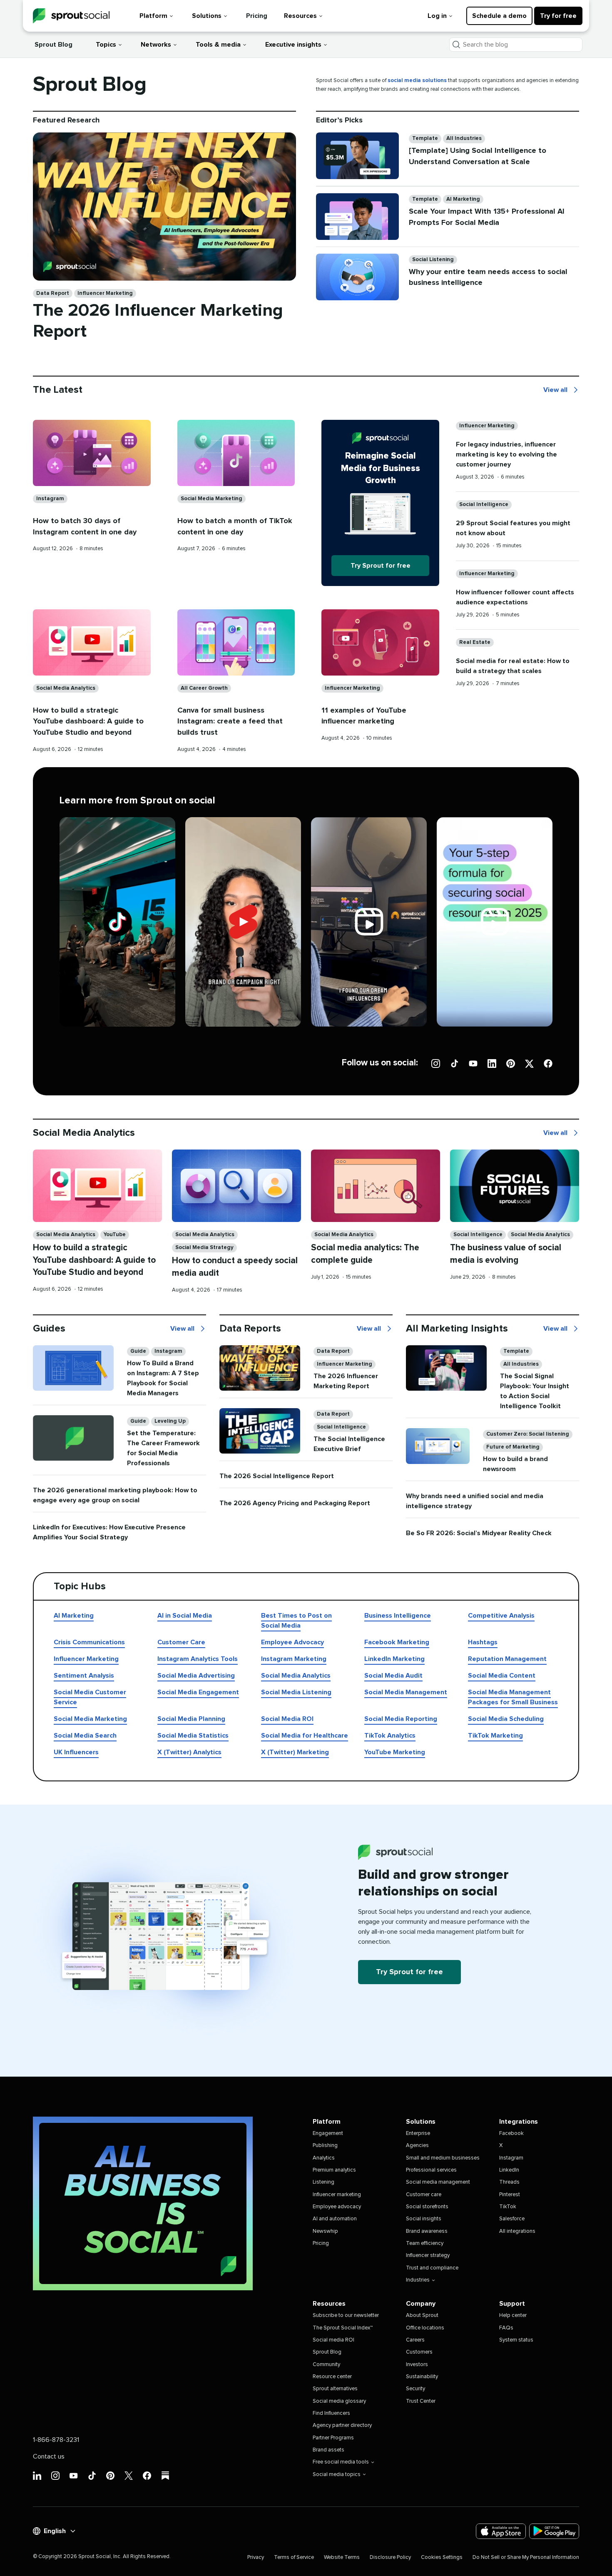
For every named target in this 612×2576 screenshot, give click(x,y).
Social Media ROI (287, 1719)
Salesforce (512, 2219)
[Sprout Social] (71, 16)
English (55, 2531)
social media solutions (417, 81)
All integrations (517, 2231)
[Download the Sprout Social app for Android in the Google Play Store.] (554, 2531)
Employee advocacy (337, 2207)
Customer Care (181, 1642)
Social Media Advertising (196, 1676)
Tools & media (218, 45)
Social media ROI (333, 2340)
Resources (300, 16)
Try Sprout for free (381, 566)
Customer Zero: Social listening (528, 1434)
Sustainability (422, 2377)
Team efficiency (425, 2243)
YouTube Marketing (395, 1752)
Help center (513, 2315)
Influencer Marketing (105, 293)
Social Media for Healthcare (305, 1736)
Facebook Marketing (397, 1642)
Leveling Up (170, 1421)
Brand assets (328, 2450)
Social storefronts (427, 2207)
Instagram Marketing (294, 1659)
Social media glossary (339, 2401)
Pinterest (510, 2195)
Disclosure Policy (390, 2557)
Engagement (328, 2133)
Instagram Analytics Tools (198, 1659)
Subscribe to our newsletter (346, 2315)
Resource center (332, 2377)
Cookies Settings (442, 2557)
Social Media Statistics (193, 1736)
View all (555, 391)
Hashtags (483, 1642)
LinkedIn (509, 2170)
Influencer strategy (428, 2256)
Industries (418, 2280)
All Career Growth (204, 688)
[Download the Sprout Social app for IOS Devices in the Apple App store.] (501, 2531)
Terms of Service (294, 2557)
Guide (138, 1351)
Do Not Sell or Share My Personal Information (526, 2557)
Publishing (325, 2146)
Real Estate (475, 642)
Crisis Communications (89, 1642)
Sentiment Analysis (84, 1676)
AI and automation (335, 2219)
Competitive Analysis (501, 1616)
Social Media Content (502, 1676)
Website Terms (342, 2557)
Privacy (256, 2557)
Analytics (324, 2158)
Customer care (424, 2195)
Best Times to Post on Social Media (296, 1621)
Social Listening (433, 260)
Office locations (425, 2328)
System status (516, 2340)
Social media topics (337, 2475)
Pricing (257, 16)
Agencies (417, 2146)
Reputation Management (507, 1659)
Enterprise (418, 2133)
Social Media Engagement (198, 1692)
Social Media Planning (191, 1719)
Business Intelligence (398, 1616)
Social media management (438, 2182)
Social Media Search (85, 1736)
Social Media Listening (296, 1692)
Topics (106, 45)
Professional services (431, 2170)
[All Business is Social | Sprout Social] (143, 2203)
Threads (509, 2182)
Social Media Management (406, 1692)
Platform (153, 16)
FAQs (506, 2328)
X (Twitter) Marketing (295, 1752)
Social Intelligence (484, 505)
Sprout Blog (53, 45)
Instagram (50, 499)
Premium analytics (334, 2170)
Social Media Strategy (204, 1248)
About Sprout (422, 2315)
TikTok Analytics (390, 1736)
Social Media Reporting (401, 1719)
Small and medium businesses (443, 2158)
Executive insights (293, 45)
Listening (323, 2182)
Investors (417, 2365)
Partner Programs (333, 2438)
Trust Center (421, 2401)
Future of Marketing (513, 1447)
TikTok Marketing (495, 1736)
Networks (156, 45)
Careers (415, 2340)
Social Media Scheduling (506, 1719)
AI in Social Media (185, 1616)
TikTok (508, 2207)
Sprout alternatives (335, 2389)
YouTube (115, 1235)
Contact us (49, 2456)
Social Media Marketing (211, 499)
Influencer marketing (337, 2195)
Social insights (424, 2219)
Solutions (207, 16)
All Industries (464, 138)
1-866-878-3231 (56, 2440)
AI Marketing (463, 199)
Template (425, 138)
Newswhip (325, 2231)
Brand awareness (427, 2231)
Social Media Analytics (66, 688)
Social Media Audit (393, 1676)
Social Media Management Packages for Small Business (513, 1697)
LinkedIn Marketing (394, 1659)
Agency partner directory (342, 2425)
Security (415, 2389)
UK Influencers (76, 1752)
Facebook (511, 2133)
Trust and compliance (432, 2268)
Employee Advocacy (292, 1642)
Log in (437, 16)
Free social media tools (341, 2462)
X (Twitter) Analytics (189, 1752)
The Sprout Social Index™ (343, 2328)
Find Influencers (331, 2413)
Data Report (53, 293)
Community (326, 2365)
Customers (419, 2352)
